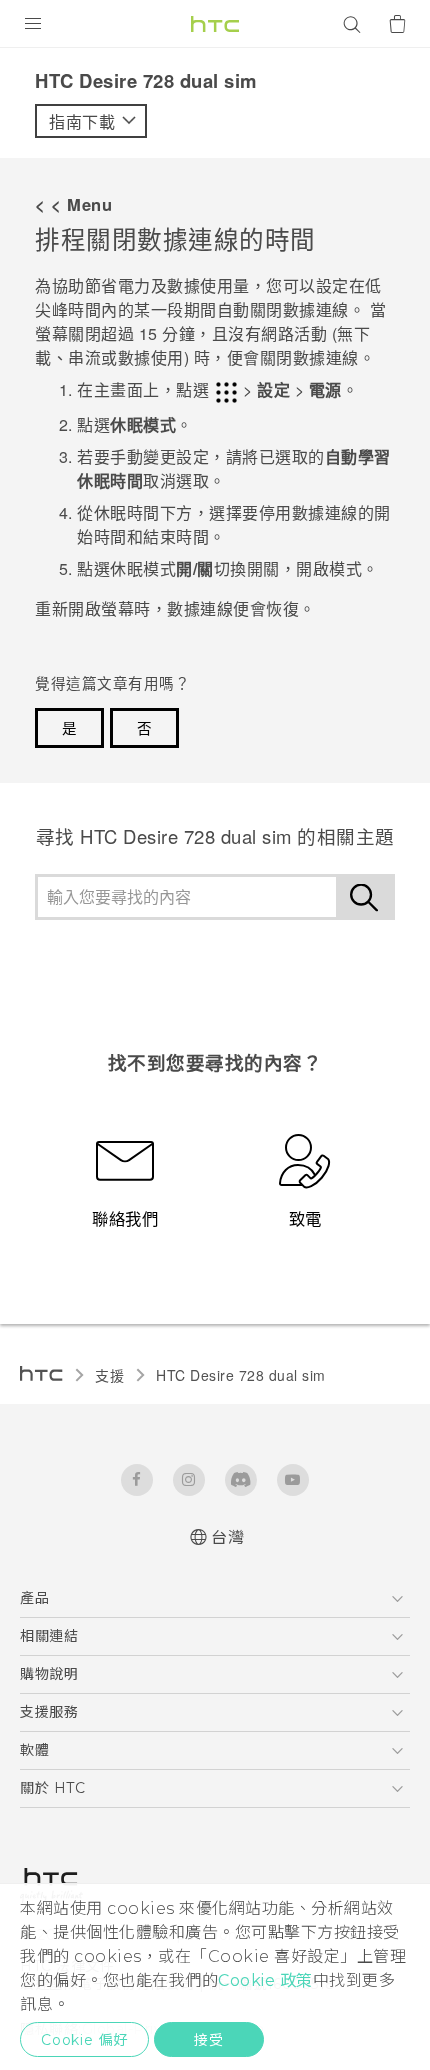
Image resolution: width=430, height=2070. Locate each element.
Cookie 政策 (265, 1980)
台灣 (227, 1537)
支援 (109, 1375)
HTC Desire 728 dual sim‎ (241, 1375)
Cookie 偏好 (84, 2040)
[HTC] (215, 24)
